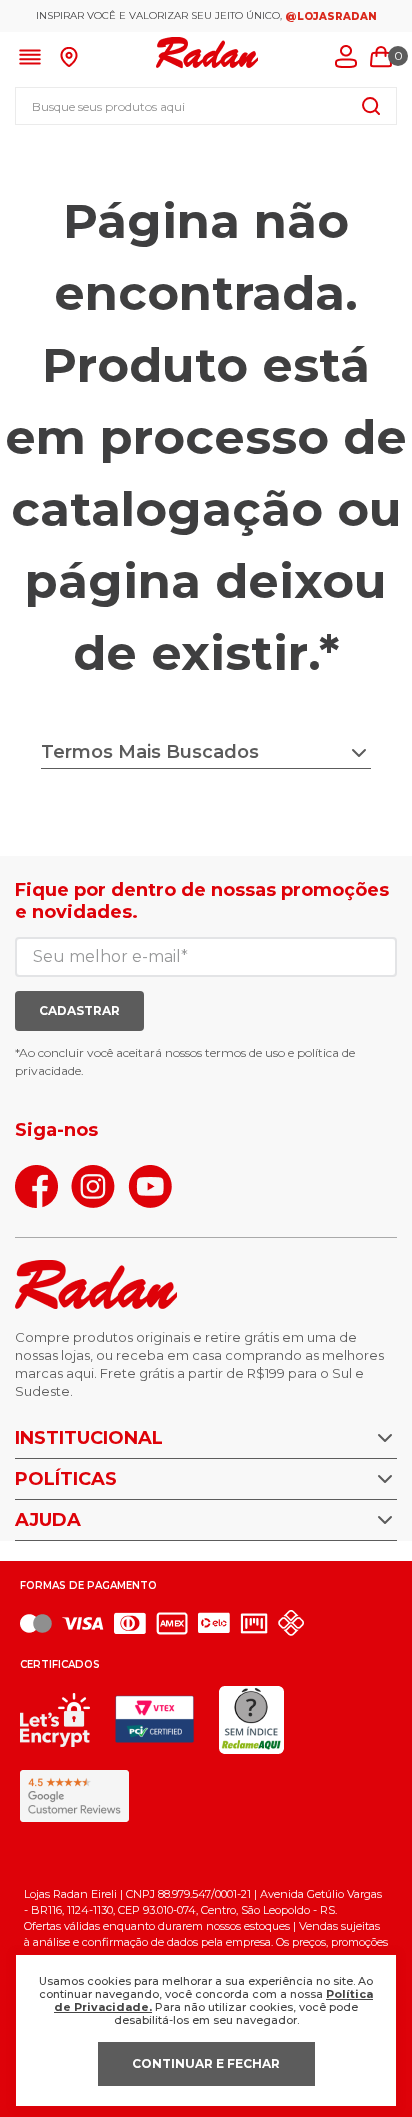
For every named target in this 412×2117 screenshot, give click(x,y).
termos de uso (245, 1052)
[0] (381, 57)
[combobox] (206, 106)
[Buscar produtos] (371, 106)
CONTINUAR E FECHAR (206, 2063)
